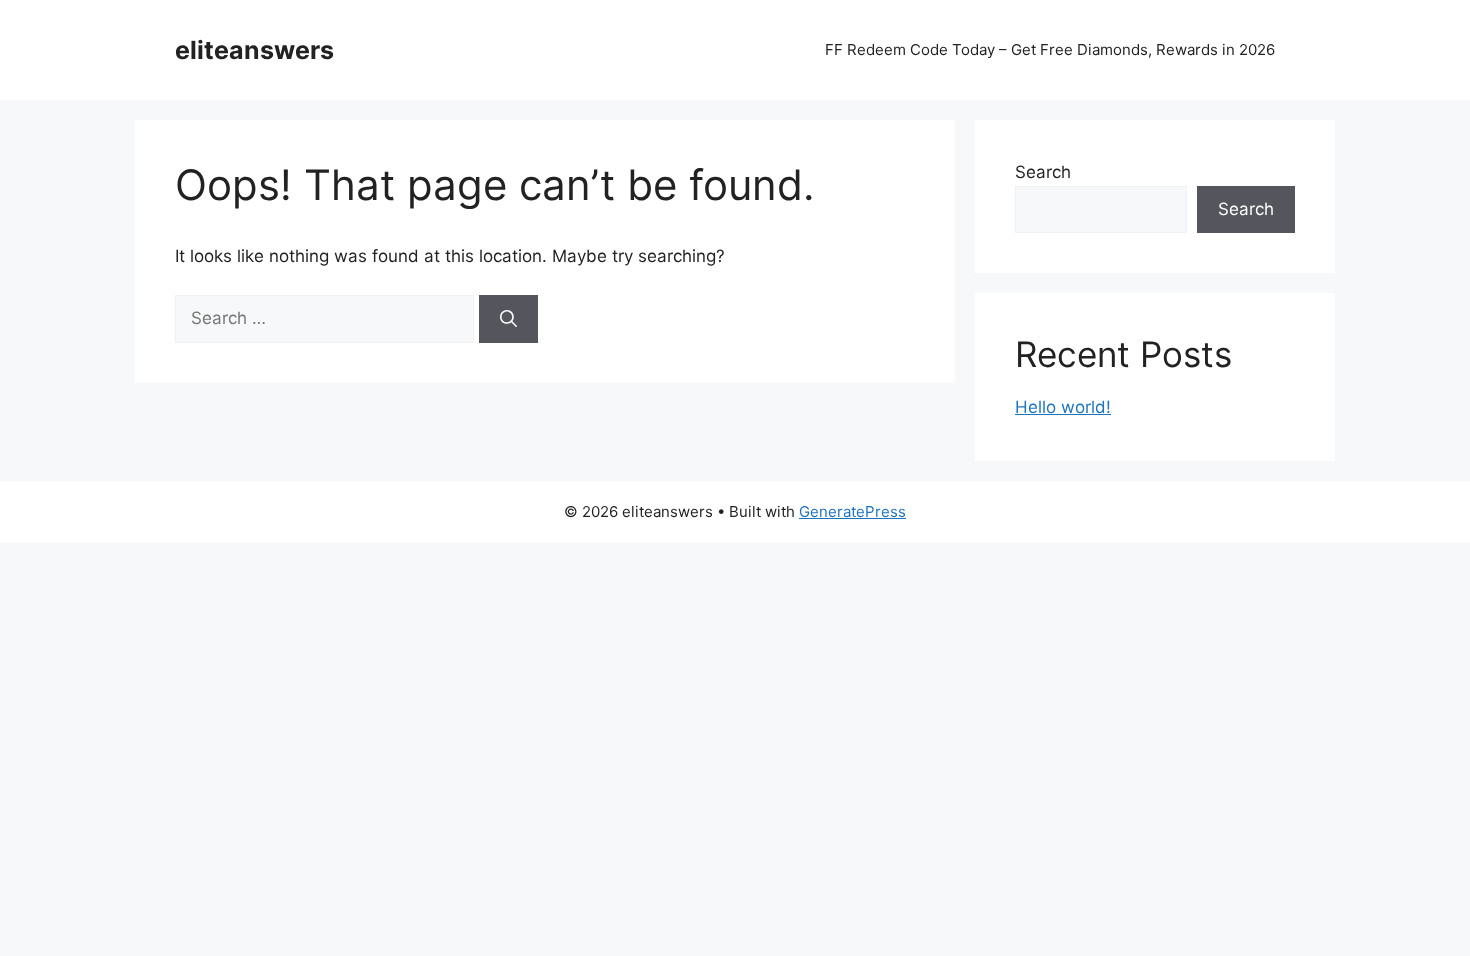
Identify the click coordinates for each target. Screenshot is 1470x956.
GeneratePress (852, 511)
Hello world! (1063, 407)
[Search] (508, 319)
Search (1043, 172)
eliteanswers (254, 50)
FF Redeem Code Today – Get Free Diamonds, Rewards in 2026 (1050, 49)
